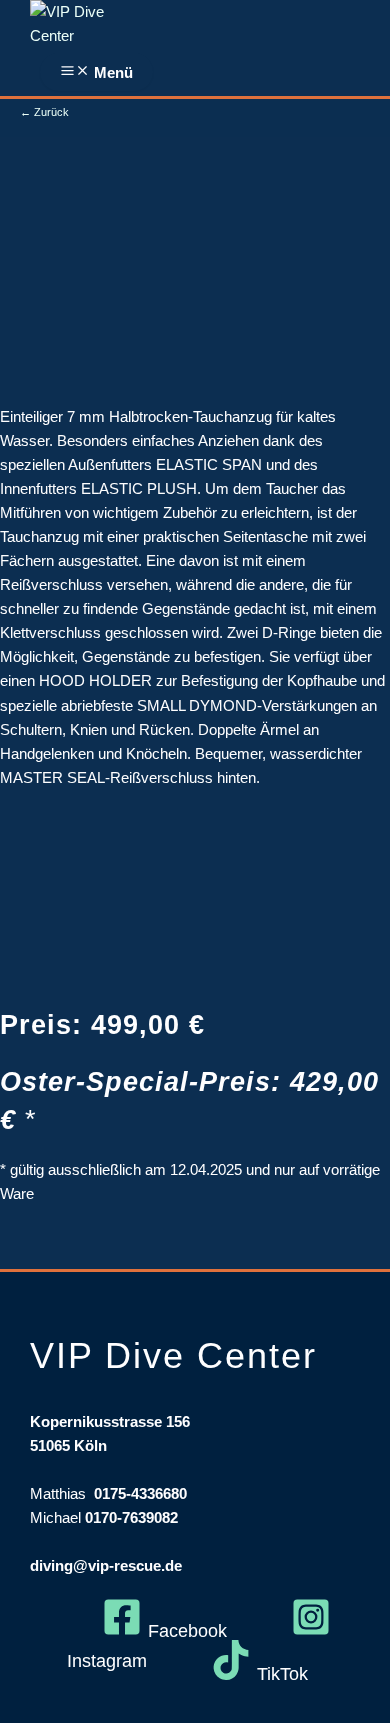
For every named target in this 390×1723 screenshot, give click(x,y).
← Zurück (44, 112)
